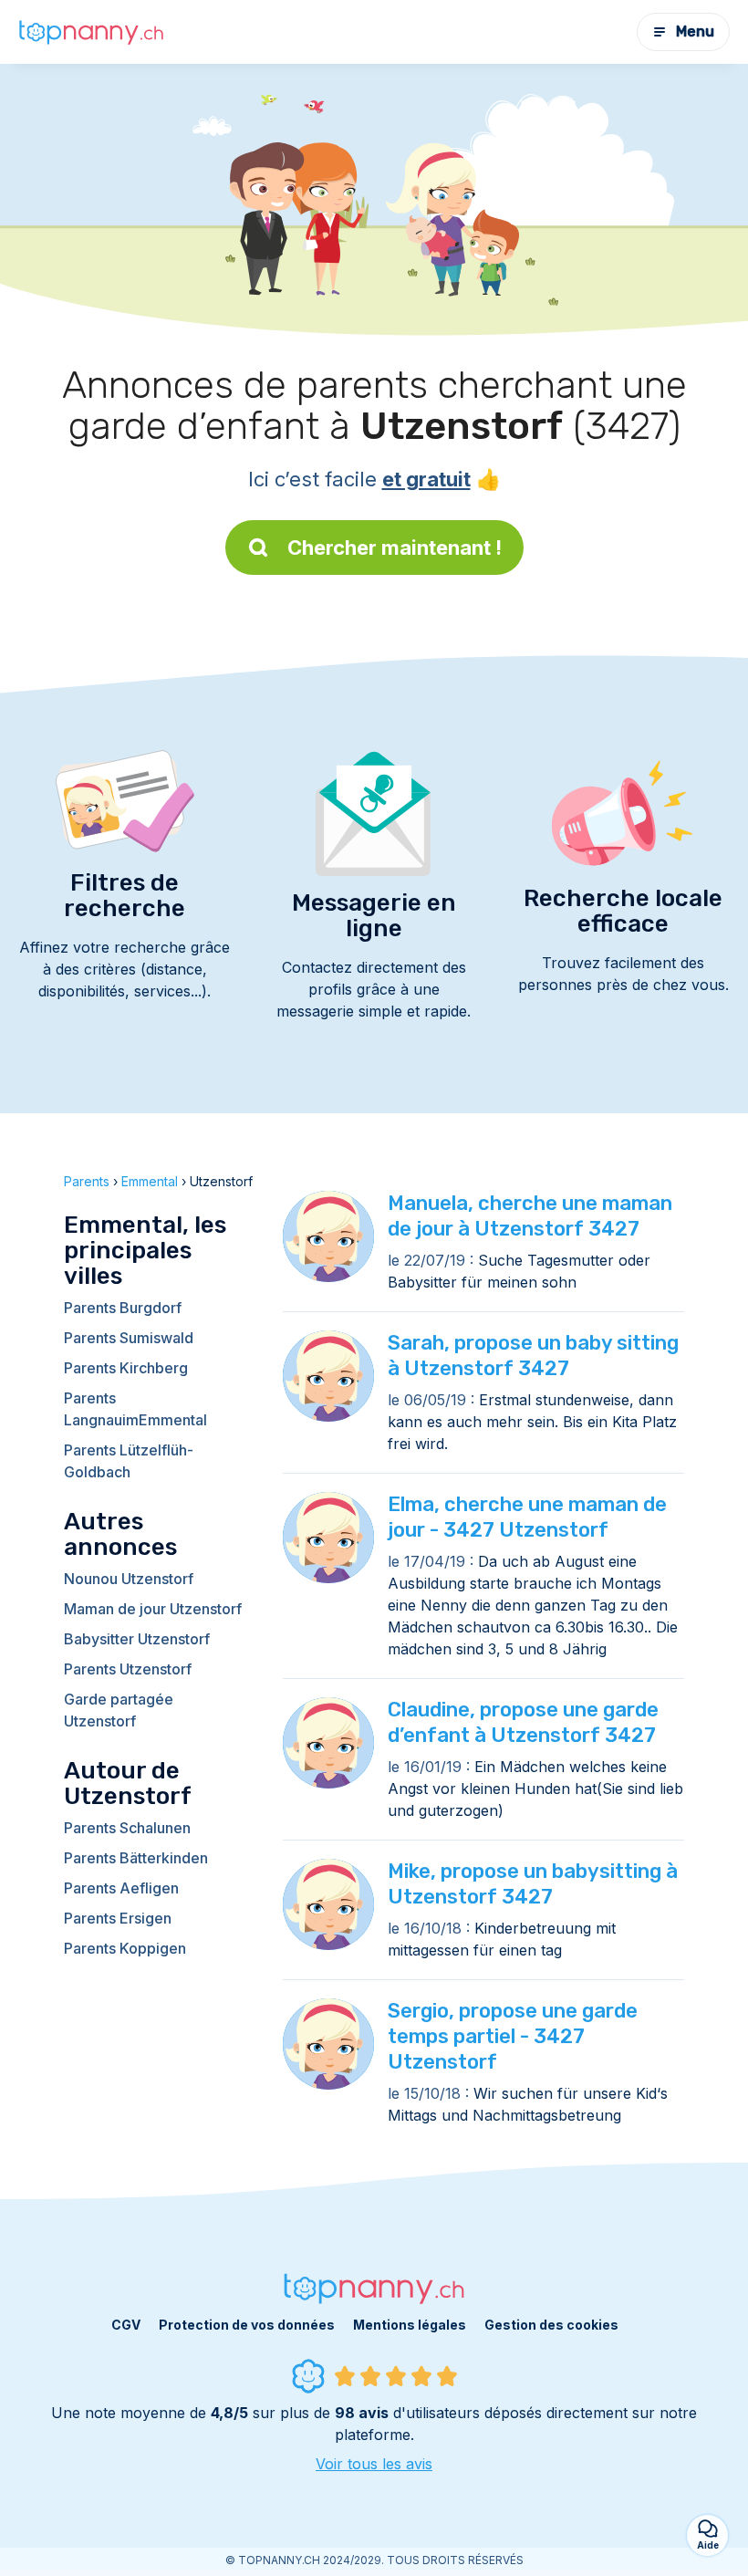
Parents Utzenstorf (128, 1669)
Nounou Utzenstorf (129, 1579)
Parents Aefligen (121, 1888)
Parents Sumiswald (129, 1338)
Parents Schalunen (127, 1828)
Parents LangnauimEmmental (135, 1409)
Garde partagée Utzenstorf (119, 1710)
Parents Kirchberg (126, 1368)
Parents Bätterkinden (136, 1858)
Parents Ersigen (118, 1918)
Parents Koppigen (125, 1948)
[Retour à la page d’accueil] (91, 32)
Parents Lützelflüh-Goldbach (129, 1461)
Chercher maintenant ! (395, 548)
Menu (695, 31)
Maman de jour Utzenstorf (153, 1609)
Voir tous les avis (374, 2464)
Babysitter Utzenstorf (137, 1639)
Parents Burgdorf (123, 1308)
